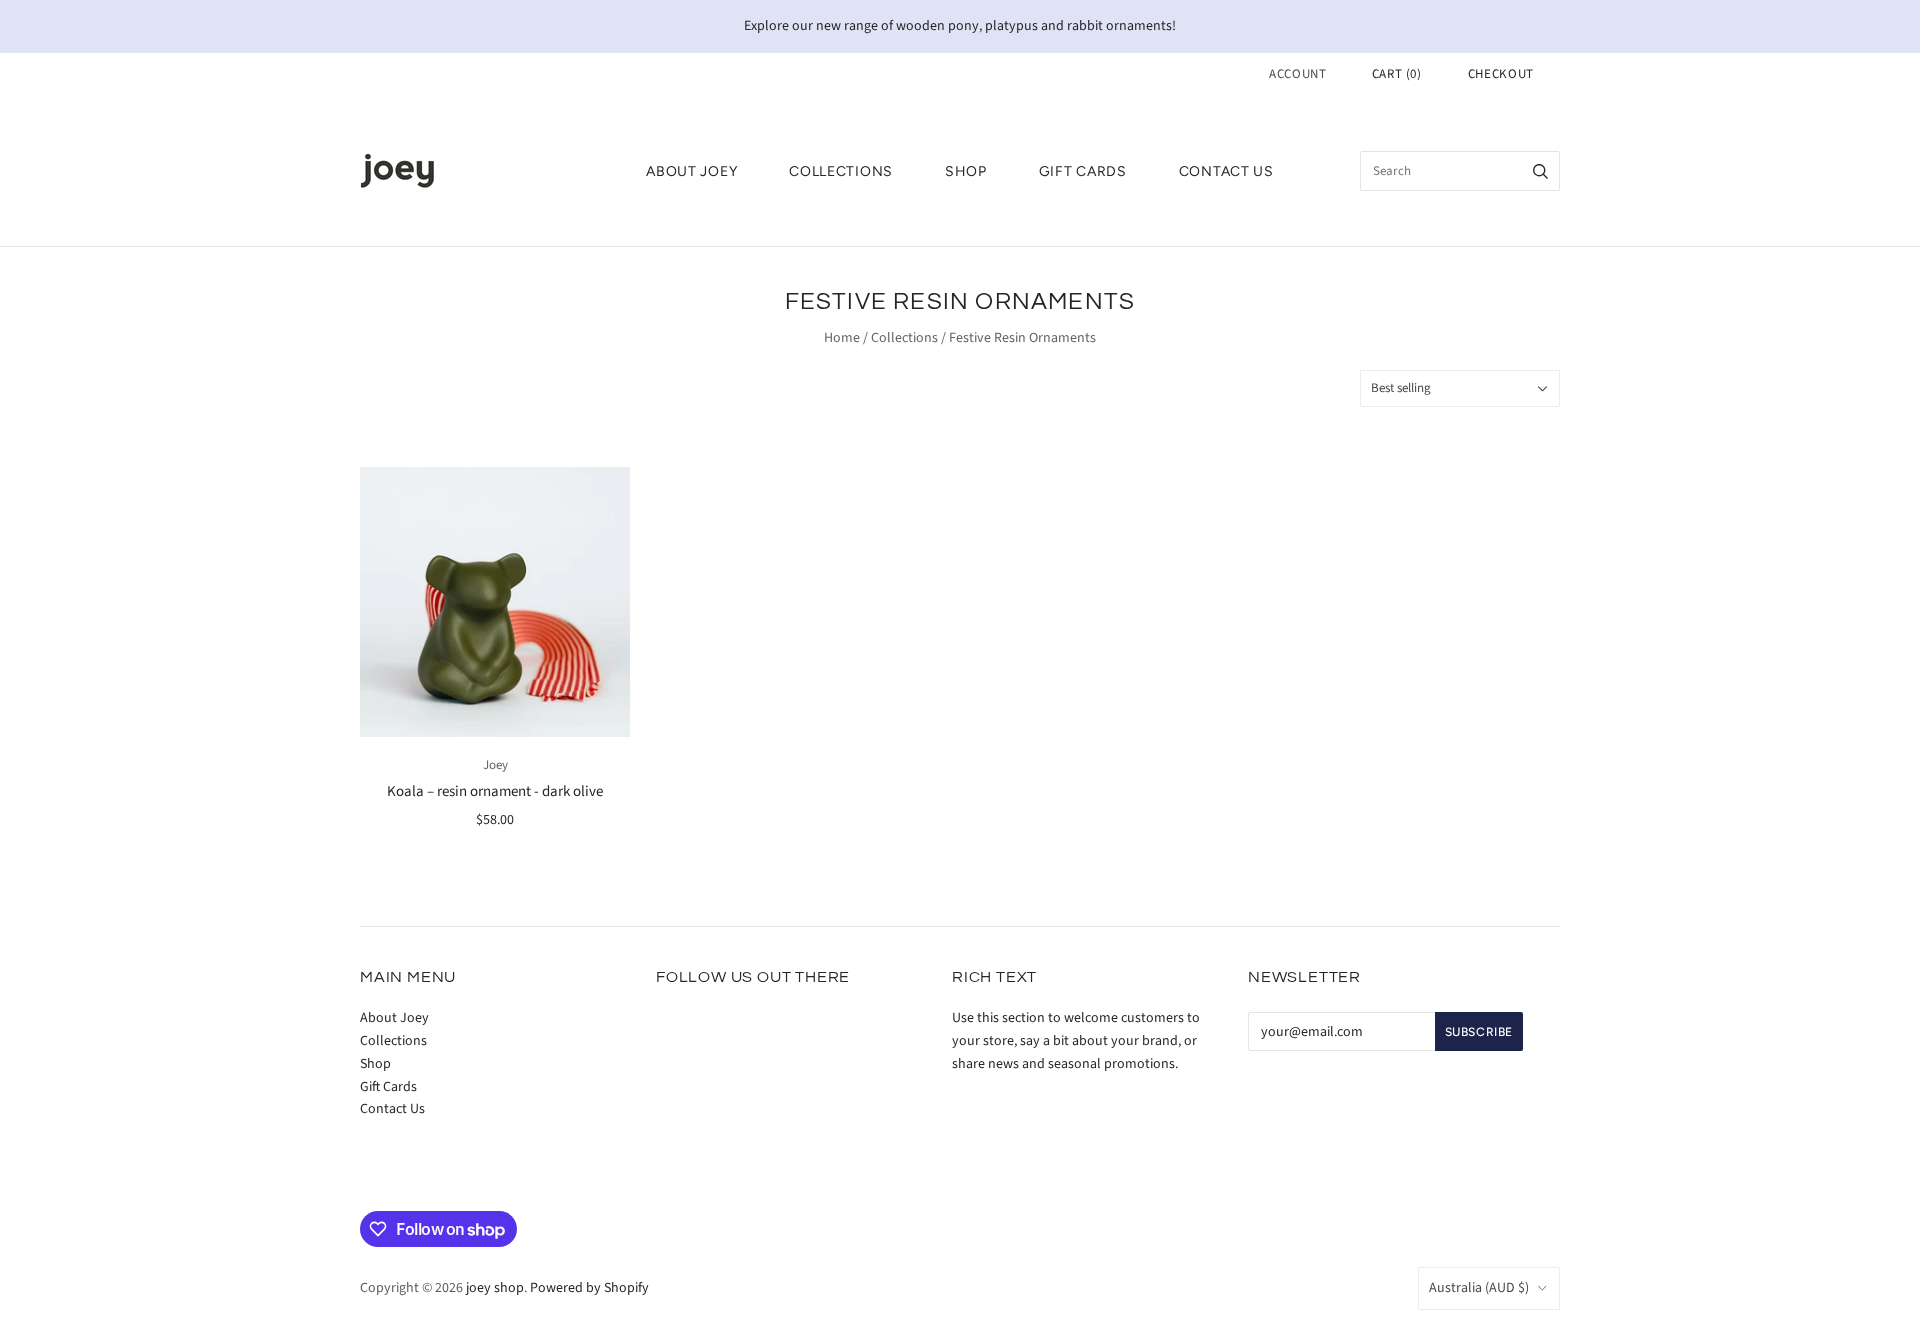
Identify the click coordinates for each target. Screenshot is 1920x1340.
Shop (966, 171)
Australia (1479, 1288)
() (1397, 74)
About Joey (691, 171)
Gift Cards (1083, 171)
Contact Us (1226, 171)
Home (842, 338)
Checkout (1501, 74)
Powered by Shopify (589, 1288)
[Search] (1540, 171)
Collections (841, 171)
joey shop (495, 1288)
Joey (495, 765)
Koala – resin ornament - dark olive (495, 791)
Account (1298, 74)
